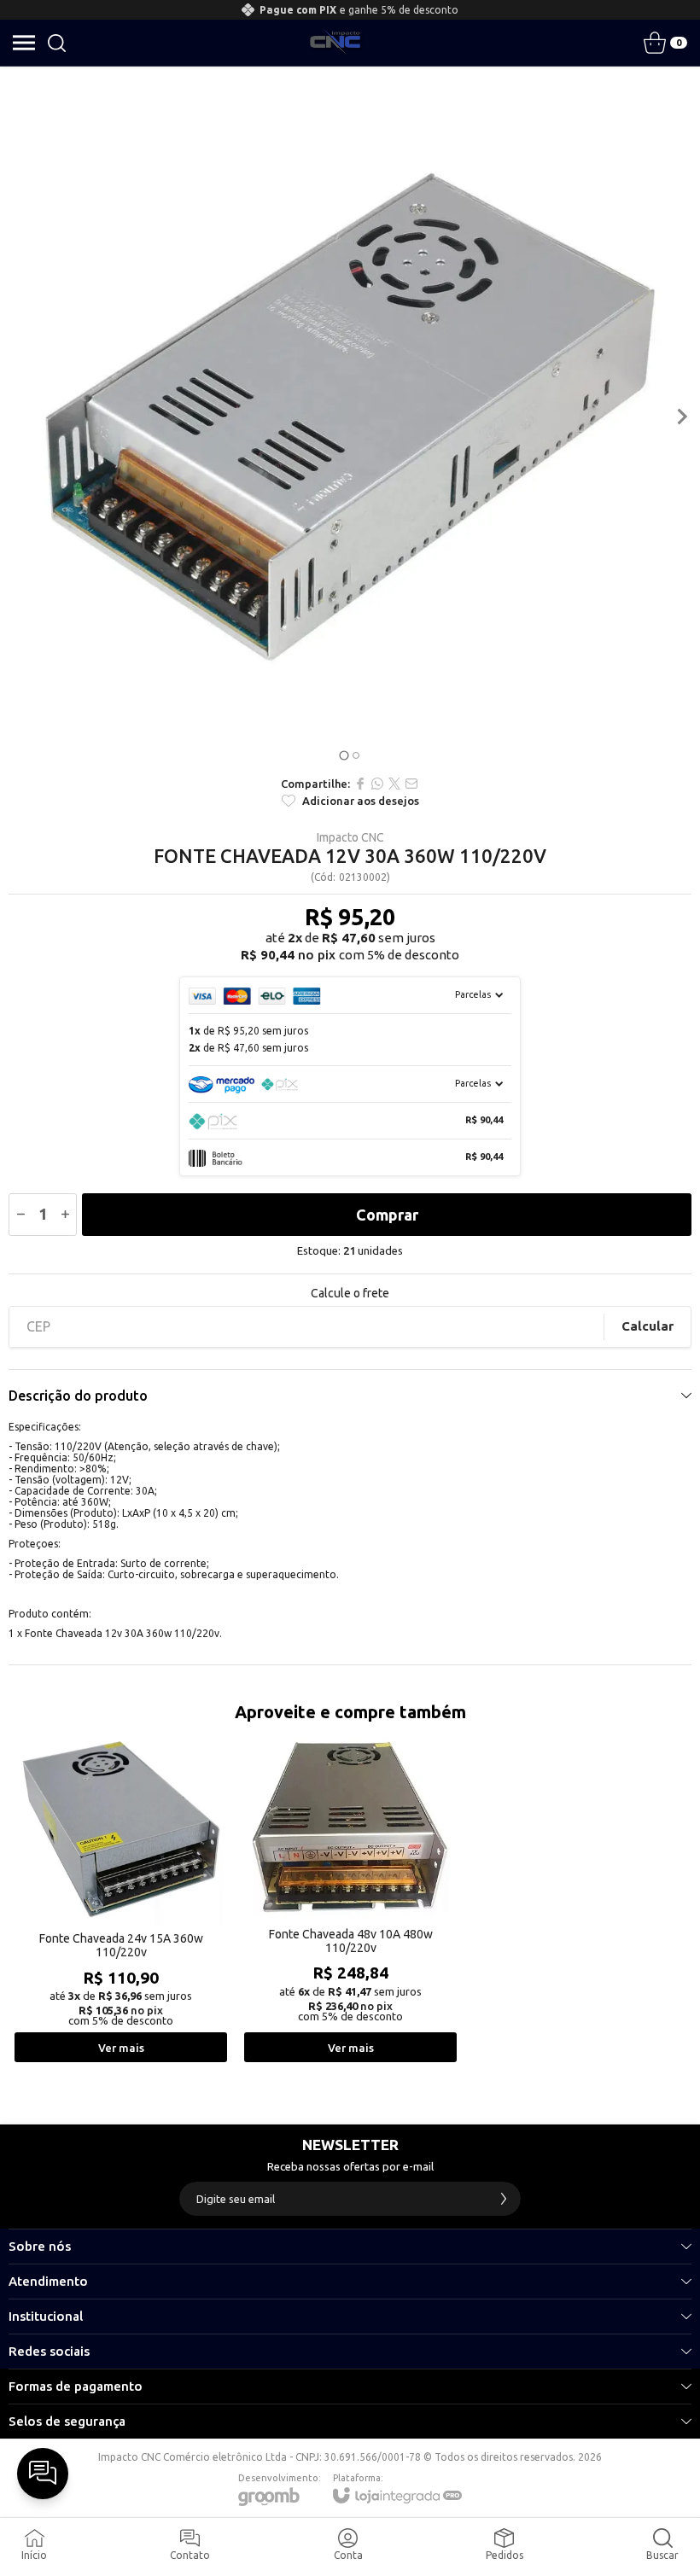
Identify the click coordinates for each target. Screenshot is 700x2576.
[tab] (344, 755)
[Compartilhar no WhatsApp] (377, 784)
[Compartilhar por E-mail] (411, 784)
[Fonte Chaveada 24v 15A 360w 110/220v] (121, 1899)
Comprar (387, 1215)
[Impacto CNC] (335, 43)
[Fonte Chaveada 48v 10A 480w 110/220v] (350, 1899)
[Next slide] (681, 417)
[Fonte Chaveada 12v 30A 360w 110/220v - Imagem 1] (350, 417)
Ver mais (121, 2048)
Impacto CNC (350, 837)
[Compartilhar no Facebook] (360, 784)
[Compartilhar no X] (394, 784)
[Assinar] (504, 2199)
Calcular (647, 1326)
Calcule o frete (350, 1293)
